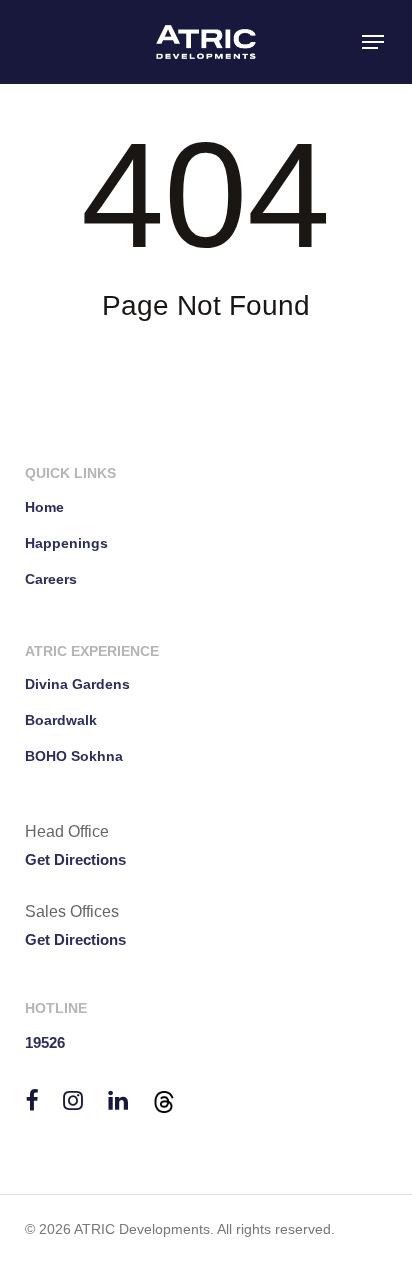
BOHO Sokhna (74, 756)
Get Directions (75, 859)
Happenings (66, 543)
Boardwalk (61, 720)
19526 (45, 1042)
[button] (373, 42)
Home (44, 507)
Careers (51, 579)
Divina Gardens (77, 684)
